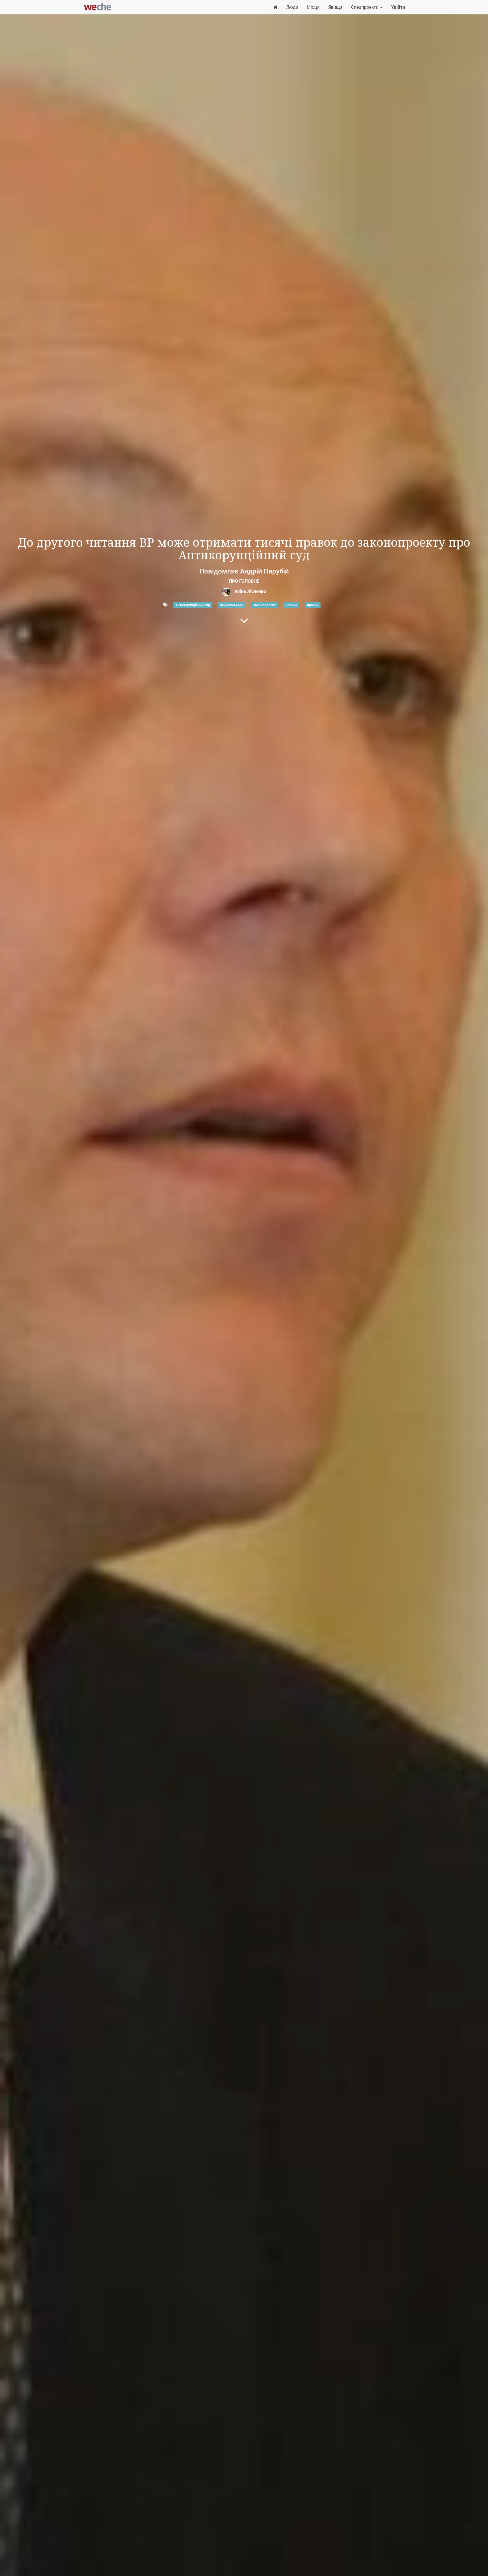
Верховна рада (232, 605)
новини (291, 605)
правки (313, 605)
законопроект (265, 605)
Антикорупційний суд (193, 605)
